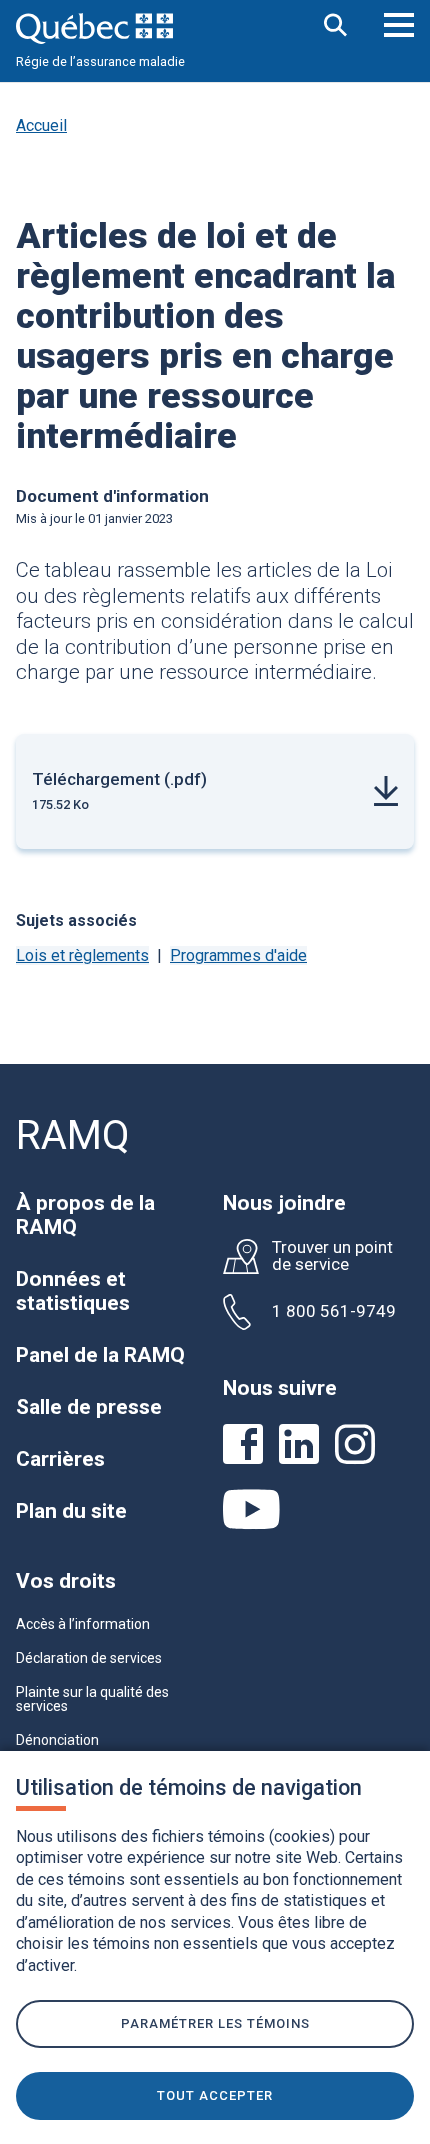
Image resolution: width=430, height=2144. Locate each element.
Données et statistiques (73, 1291)
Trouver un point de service (332, 1256)
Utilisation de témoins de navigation (189, 1787)
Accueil (41, 125)
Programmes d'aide (238, 955)
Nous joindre (284, 1203)
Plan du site (71, 1511)
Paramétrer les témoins (215, 2023)
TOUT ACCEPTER (215, 2095)
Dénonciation (57, 1740)
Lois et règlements (82, 955)
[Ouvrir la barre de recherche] (336, 26)
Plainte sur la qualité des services (92, 1699)
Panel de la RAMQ (100, 1355)
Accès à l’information (83, 1624)
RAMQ (73, 1135)
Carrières (60, 1459)
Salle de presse (89, 1407)
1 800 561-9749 (334, 1311)
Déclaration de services (89, 1658)
